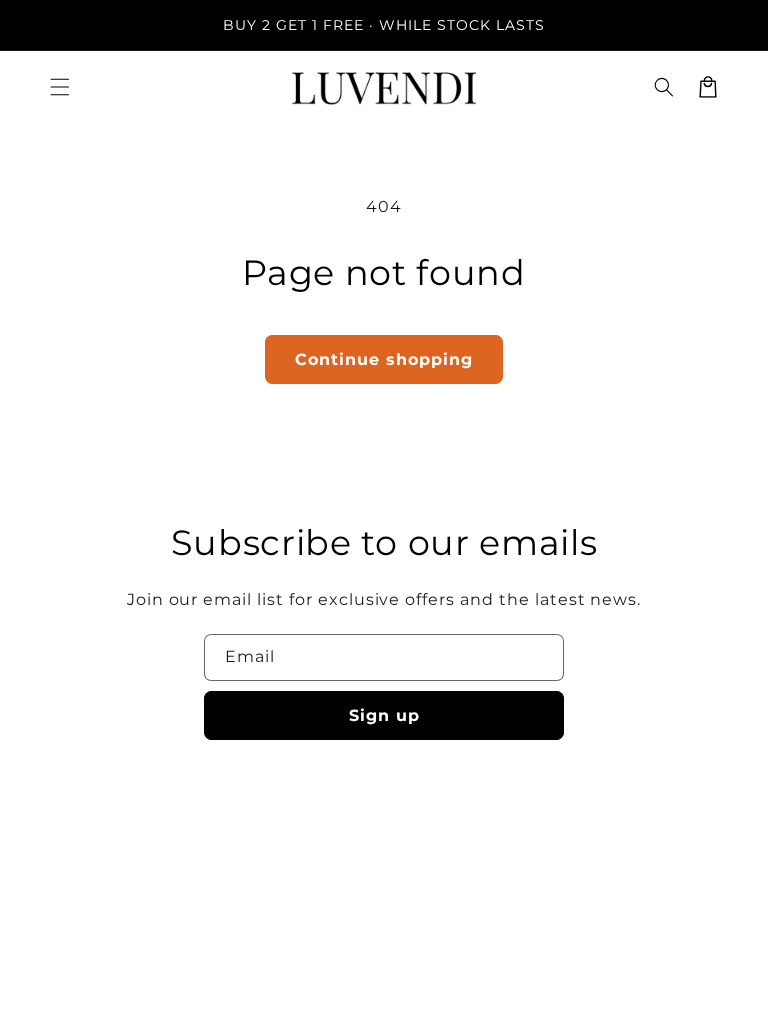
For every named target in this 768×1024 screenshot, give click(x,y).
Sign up (384, 715)
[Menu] (60, 87)
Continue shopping (384, 359)
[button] (664, 87)
